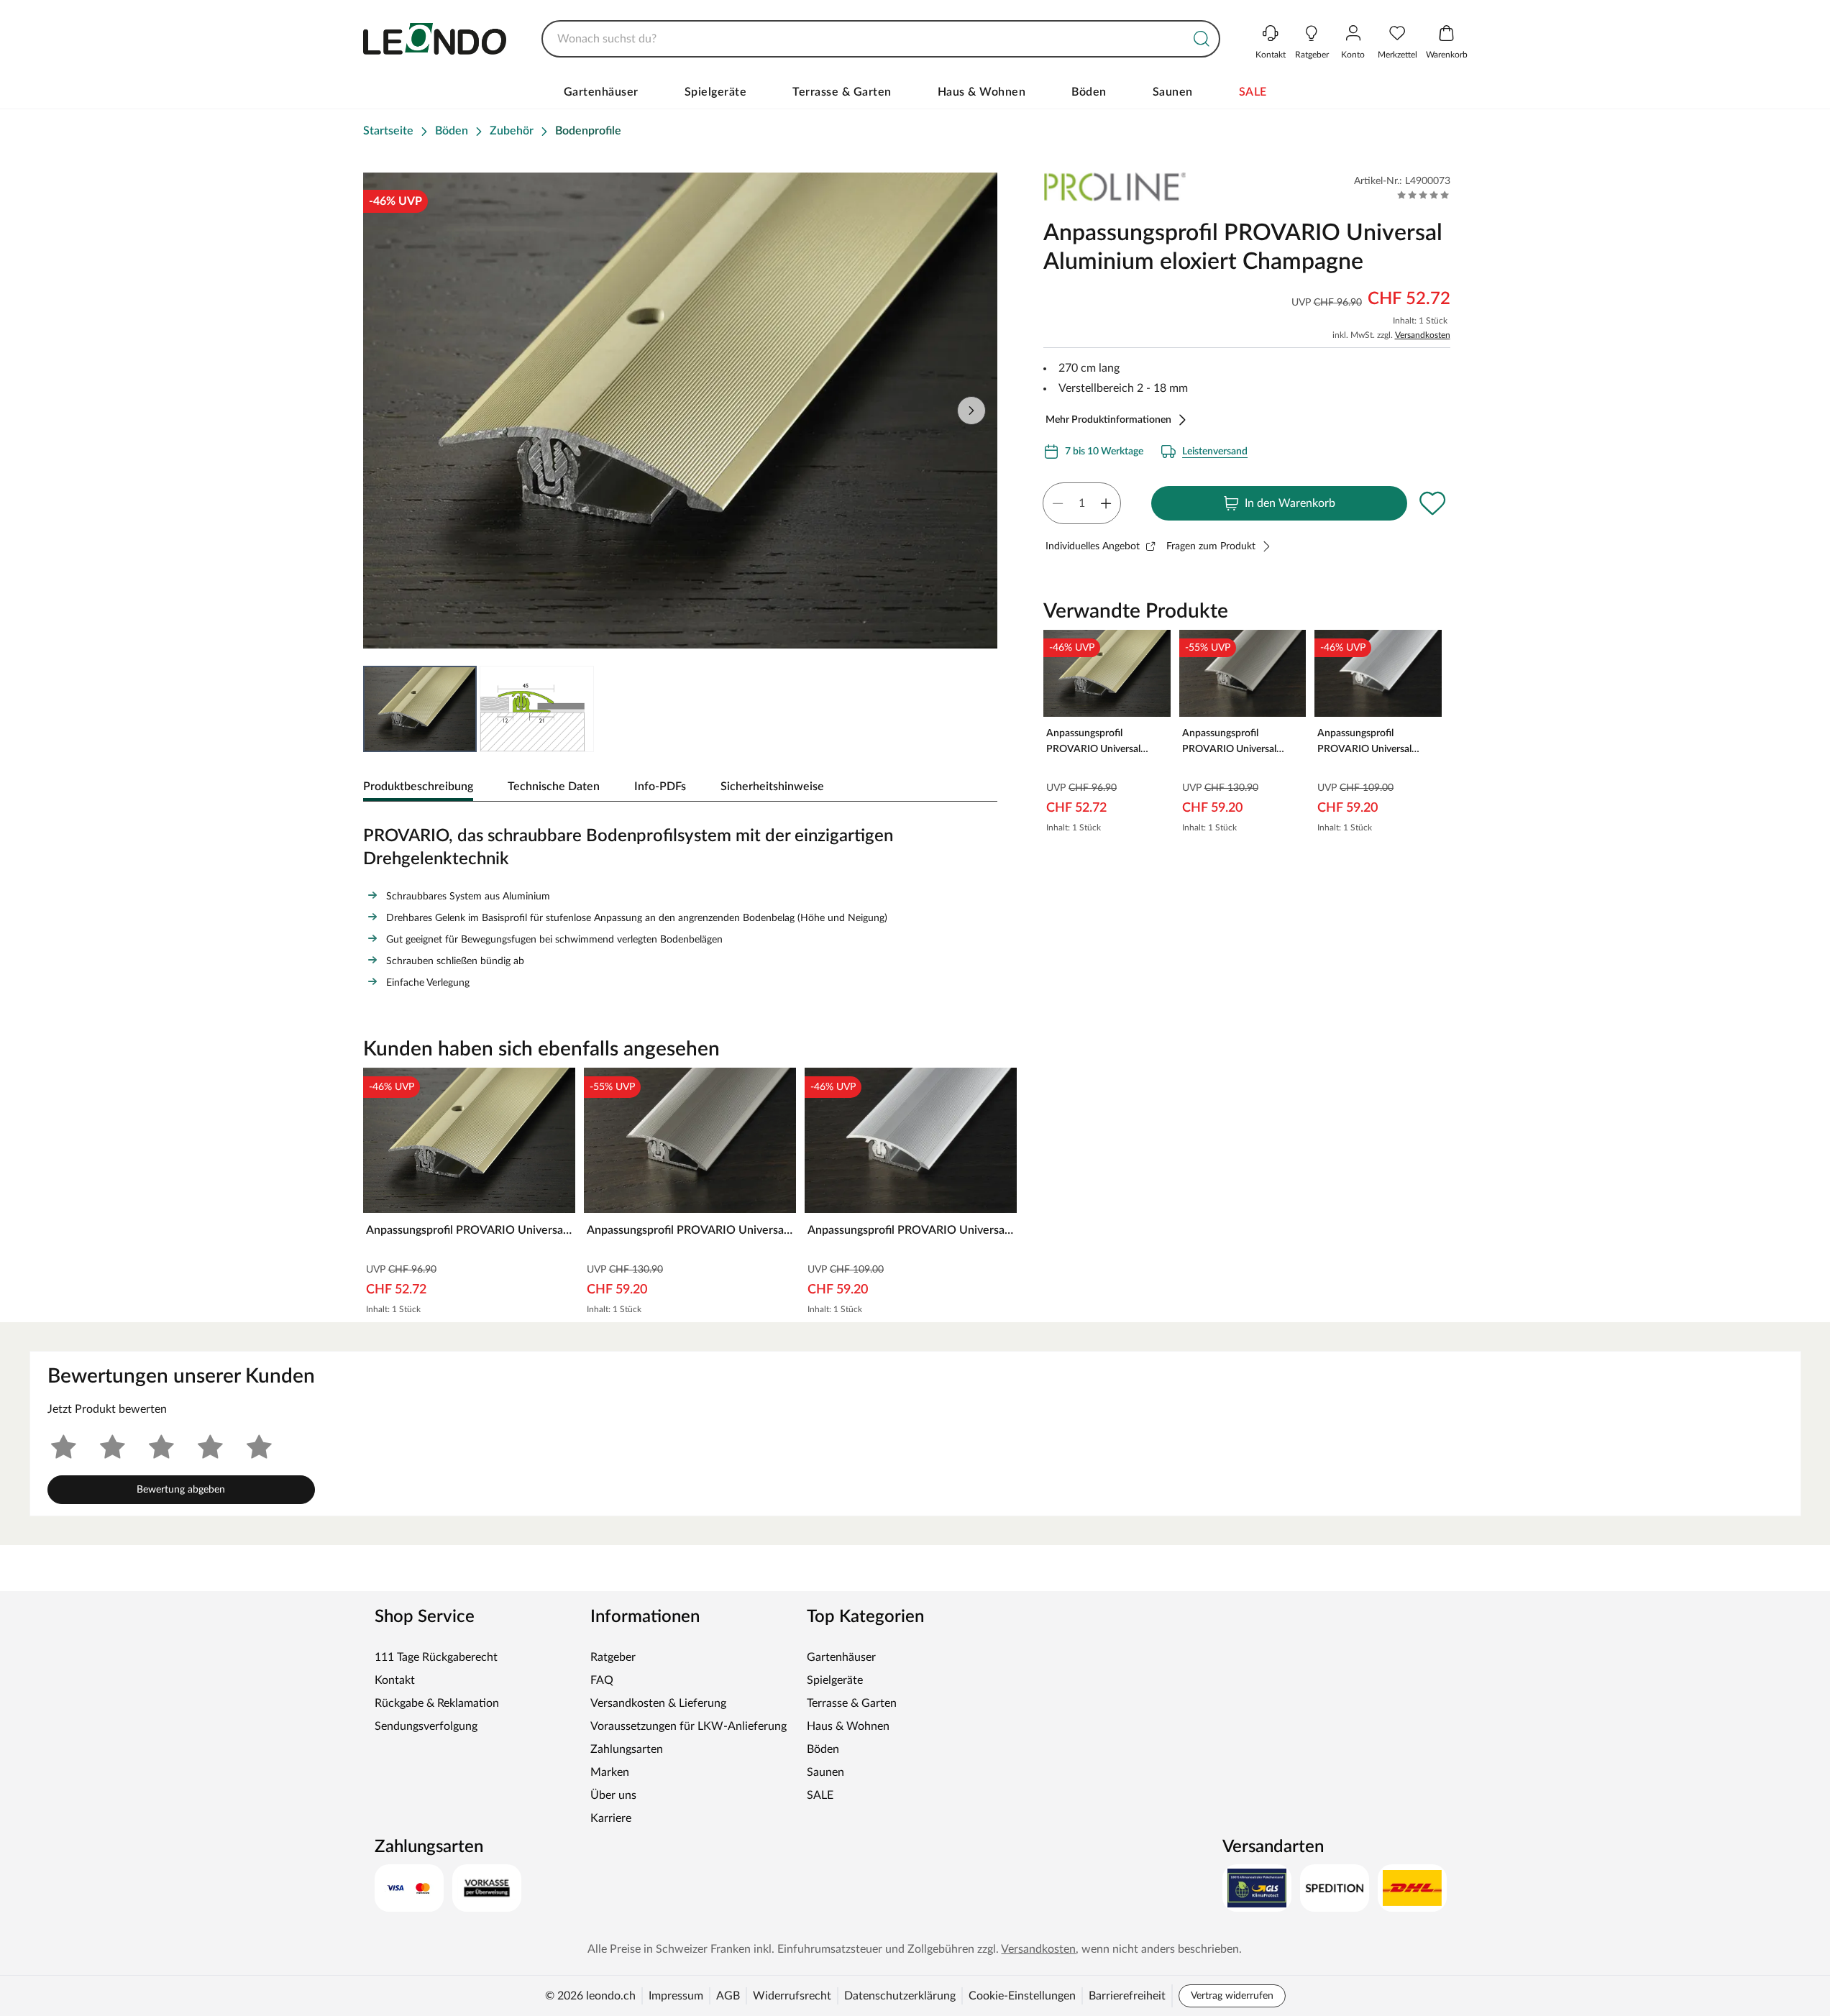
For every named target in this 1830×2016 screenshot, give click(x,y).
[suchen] (1202, 39)
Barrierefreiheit (1127, 1996)
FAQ (602, 1680)
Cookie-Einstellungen (1022, 1996)
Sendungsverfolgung (426, 1726)
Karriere (611, 1818)
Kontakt (395, 1680)
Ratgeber (613, 1657)
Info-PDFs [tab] (660, 787)
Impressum (676, 1996)
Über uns (613, 1795)
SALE (1253, 92)
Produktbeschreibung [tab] (418, 787)
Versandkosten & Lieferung (658, 1703)
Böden (1089, 92)
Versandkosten (1423, 335)
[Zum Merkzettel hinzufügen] (1433, 503)
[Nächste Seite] (971, 411)
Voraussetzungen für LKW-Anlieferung (688, 1726)
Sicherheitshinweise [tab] (772, 787)
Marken (610, 1772)
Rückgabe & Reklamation (437, 1703)
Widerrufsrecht (792, 1996)
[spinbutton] (1082, 503)
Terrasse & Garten (842, 92)
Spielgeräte (716, 92)
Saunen (1173, 92)
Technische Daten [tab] (554, 787)
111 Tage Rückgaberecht (436, 1657)
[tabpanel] (681, 904)
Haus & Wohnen (982, 92)
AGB (728, 1996)
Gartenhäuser (601, 92)
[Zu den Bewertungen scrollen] (1423, 195)
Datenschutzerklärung (900, 1996)
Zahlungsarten (627, 1749)
